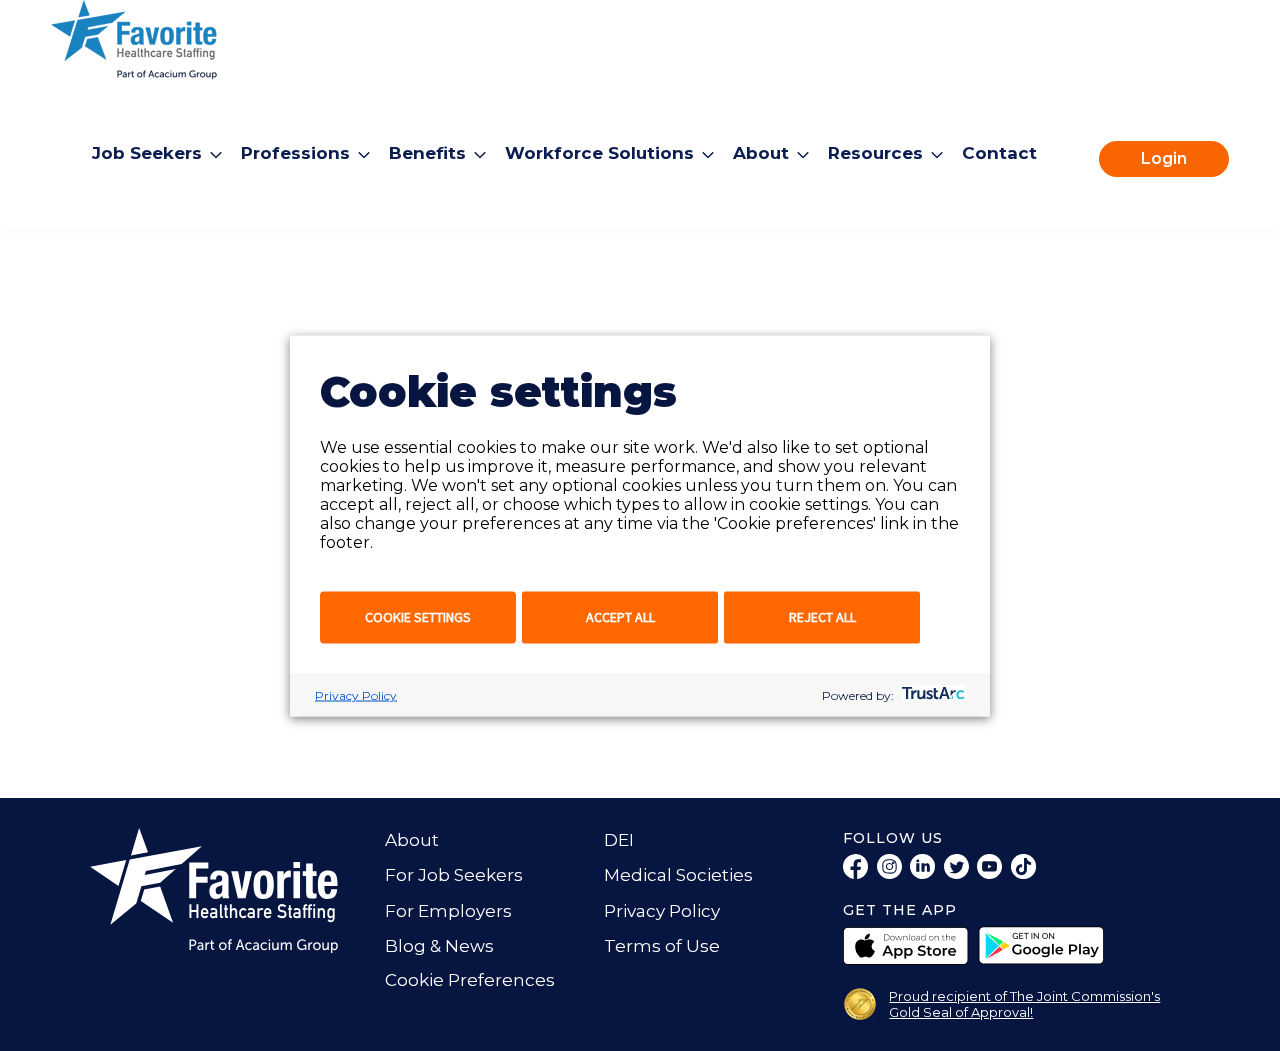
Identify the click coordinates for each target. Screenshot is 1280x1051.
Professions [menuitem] (295, 153)
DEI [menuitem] (619, 840)
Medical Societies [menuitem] (678, 875)
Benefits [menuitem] (427, 153)
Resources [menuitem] (875, 153)
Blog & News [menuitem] (439, 946)
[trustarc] (931, 694)
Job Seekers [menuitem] (147, 153)
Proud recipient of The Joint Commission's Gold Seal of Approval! (1024, 1004)
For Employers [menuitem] (448, 911)
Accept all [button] (620, 616)
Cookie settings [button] (418, 616)
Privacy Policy (356, 694)
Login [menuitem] (1164, 158)
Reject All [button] (822, 616)
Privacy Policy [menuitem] (662, 911)
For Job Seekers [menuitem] (454, 875)
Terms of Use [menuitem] (662, 946)
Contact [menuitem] (999, 153)
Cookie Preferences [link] (470, 980)
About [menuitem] (761, 153)
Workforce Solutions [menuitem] (599, 153)
